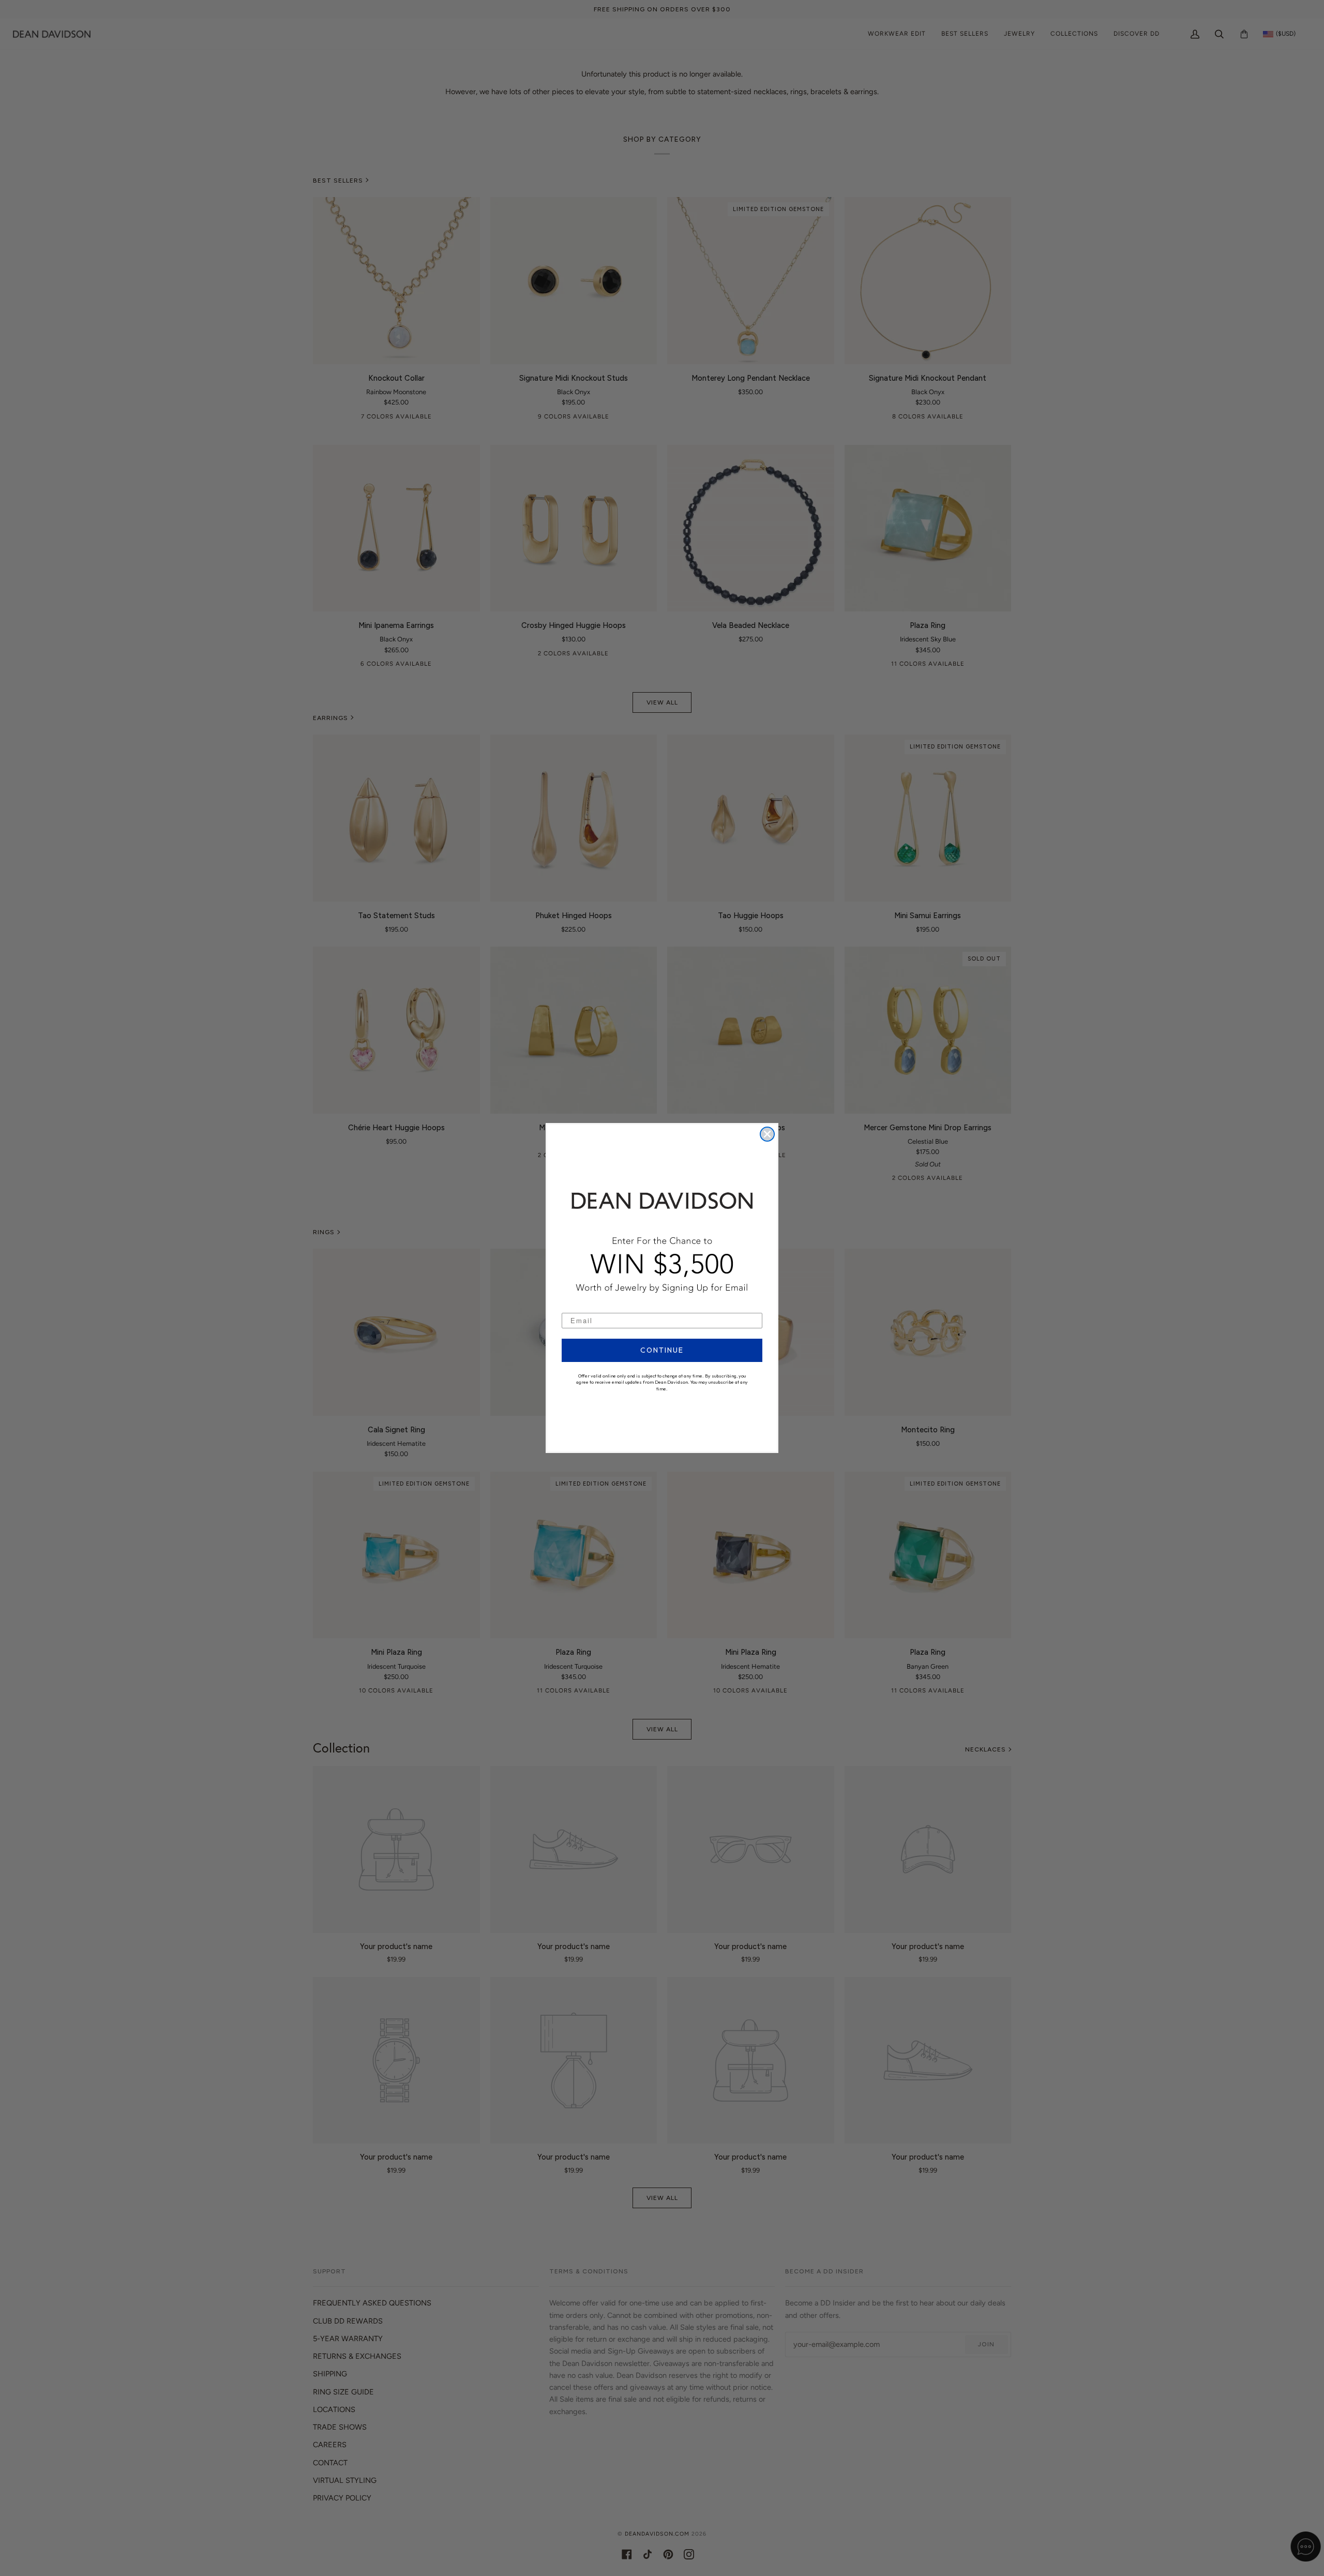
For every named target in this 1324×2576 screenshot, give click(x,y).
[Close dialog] (767, 1134)
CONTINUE (662, 1350)
